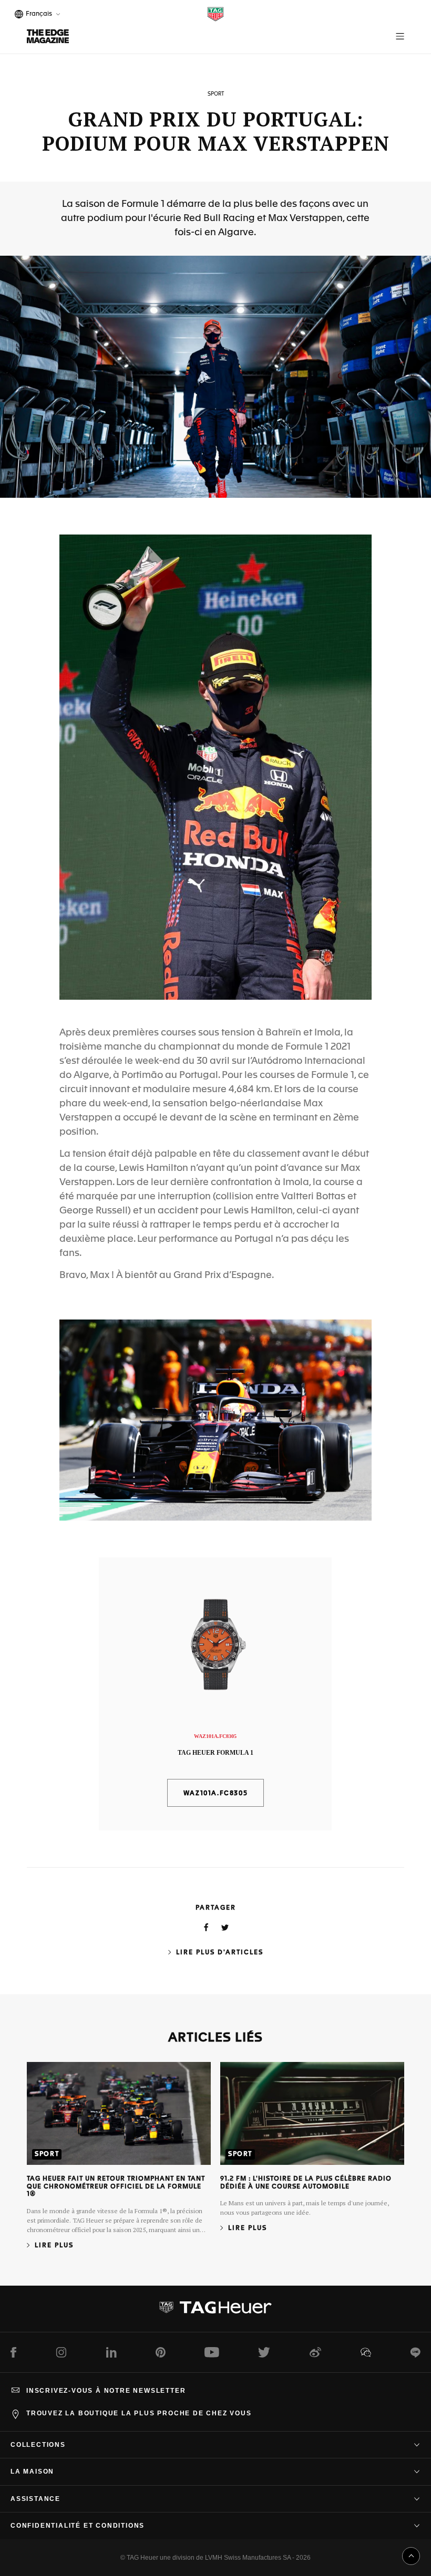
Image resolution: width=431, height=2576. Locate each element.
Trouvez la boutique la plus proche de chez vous (139, 2413)
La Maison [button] (32, 2472)
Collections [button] (38, 2445)
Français (37, 15)
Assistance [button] (35, 2499)
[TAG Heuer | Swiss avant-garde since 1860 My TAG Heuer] (215, 2311)
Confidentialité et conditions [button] (78, 2526)
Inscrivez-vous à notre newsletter (106, 2391)
